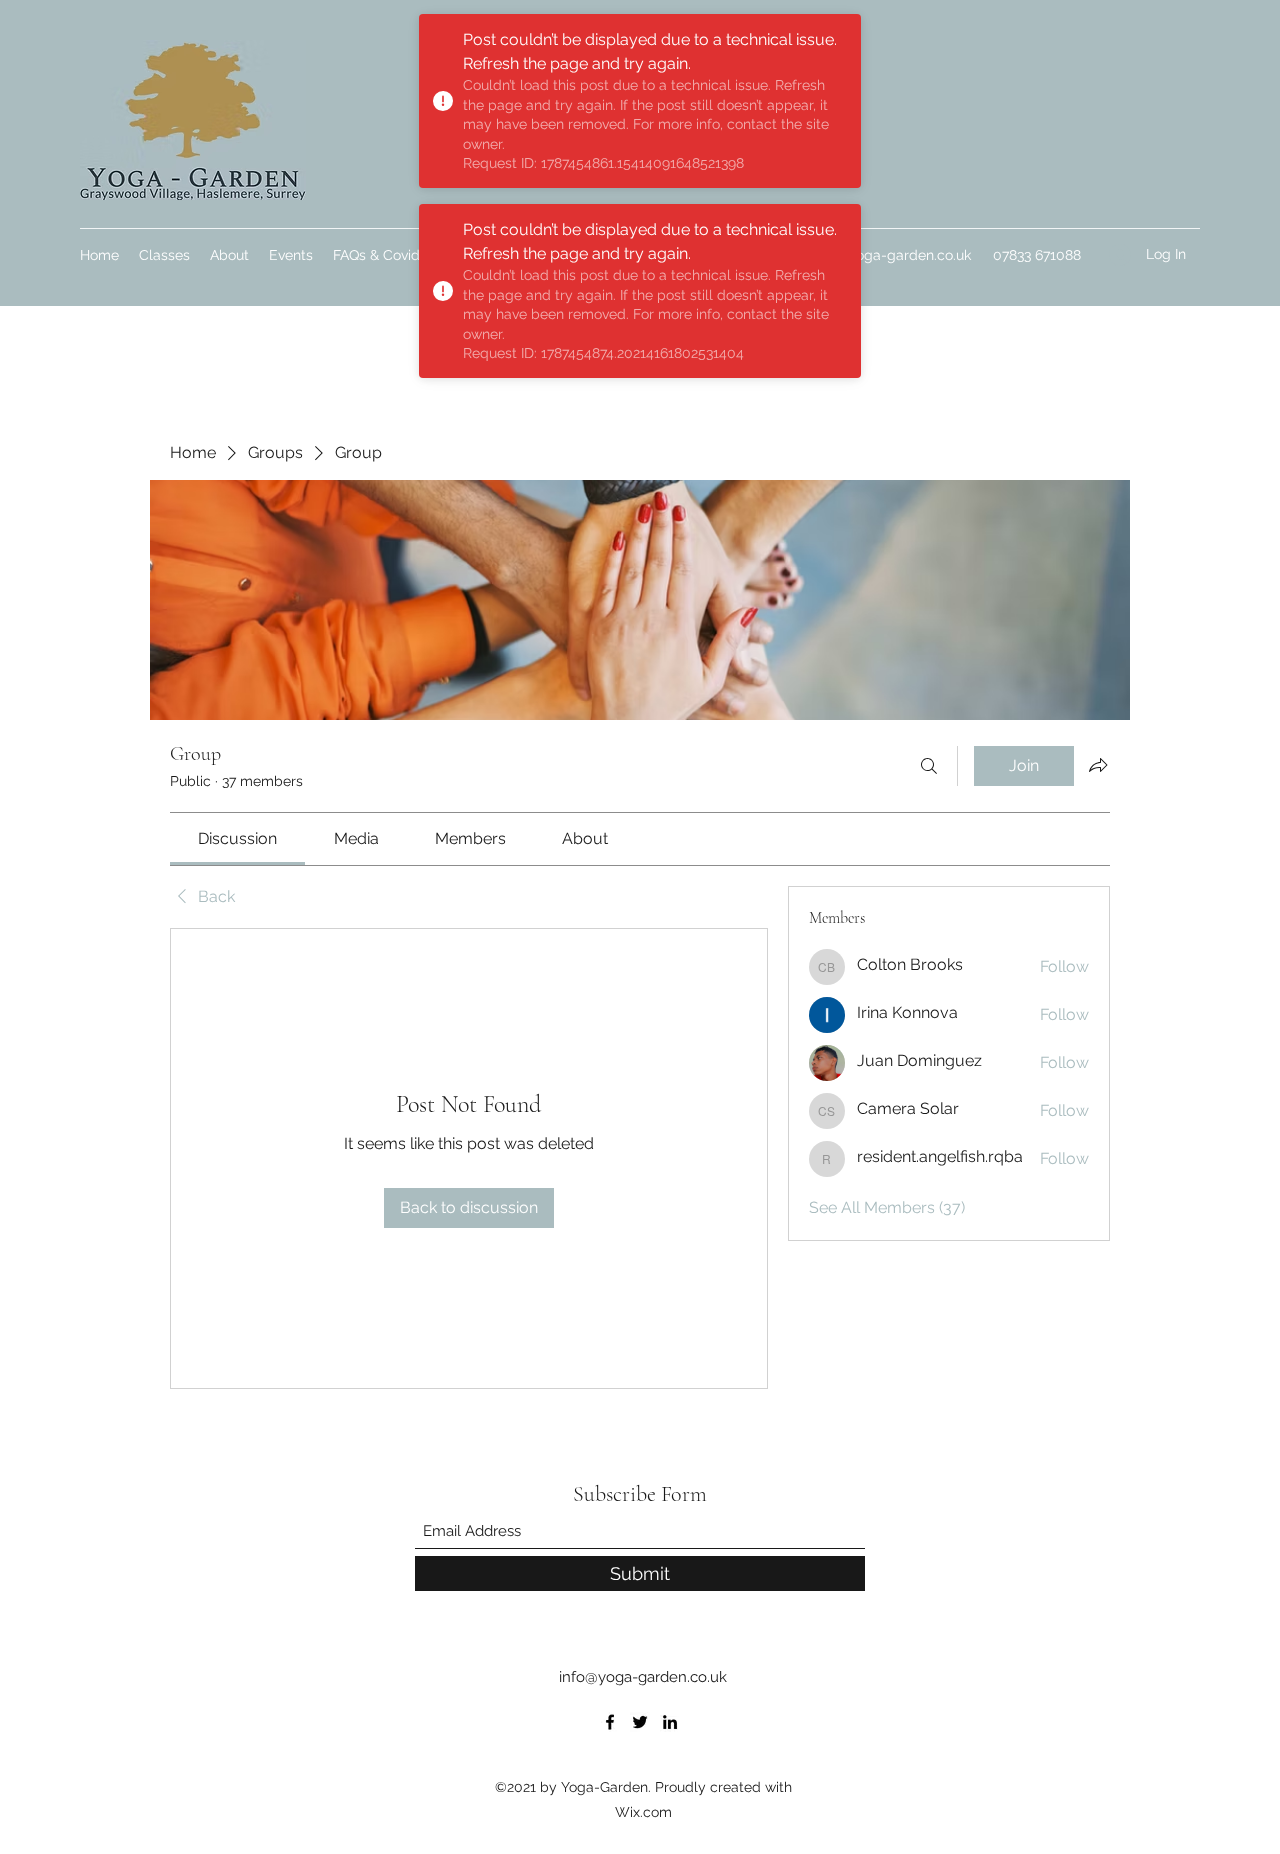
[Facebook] (610, 1722)
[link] (237, 838)
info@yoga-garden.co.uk (891, 255)
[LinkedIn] (670, 1722)
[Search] (929, 766)
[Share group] (1098, 765)
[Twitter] (640, 1722)
